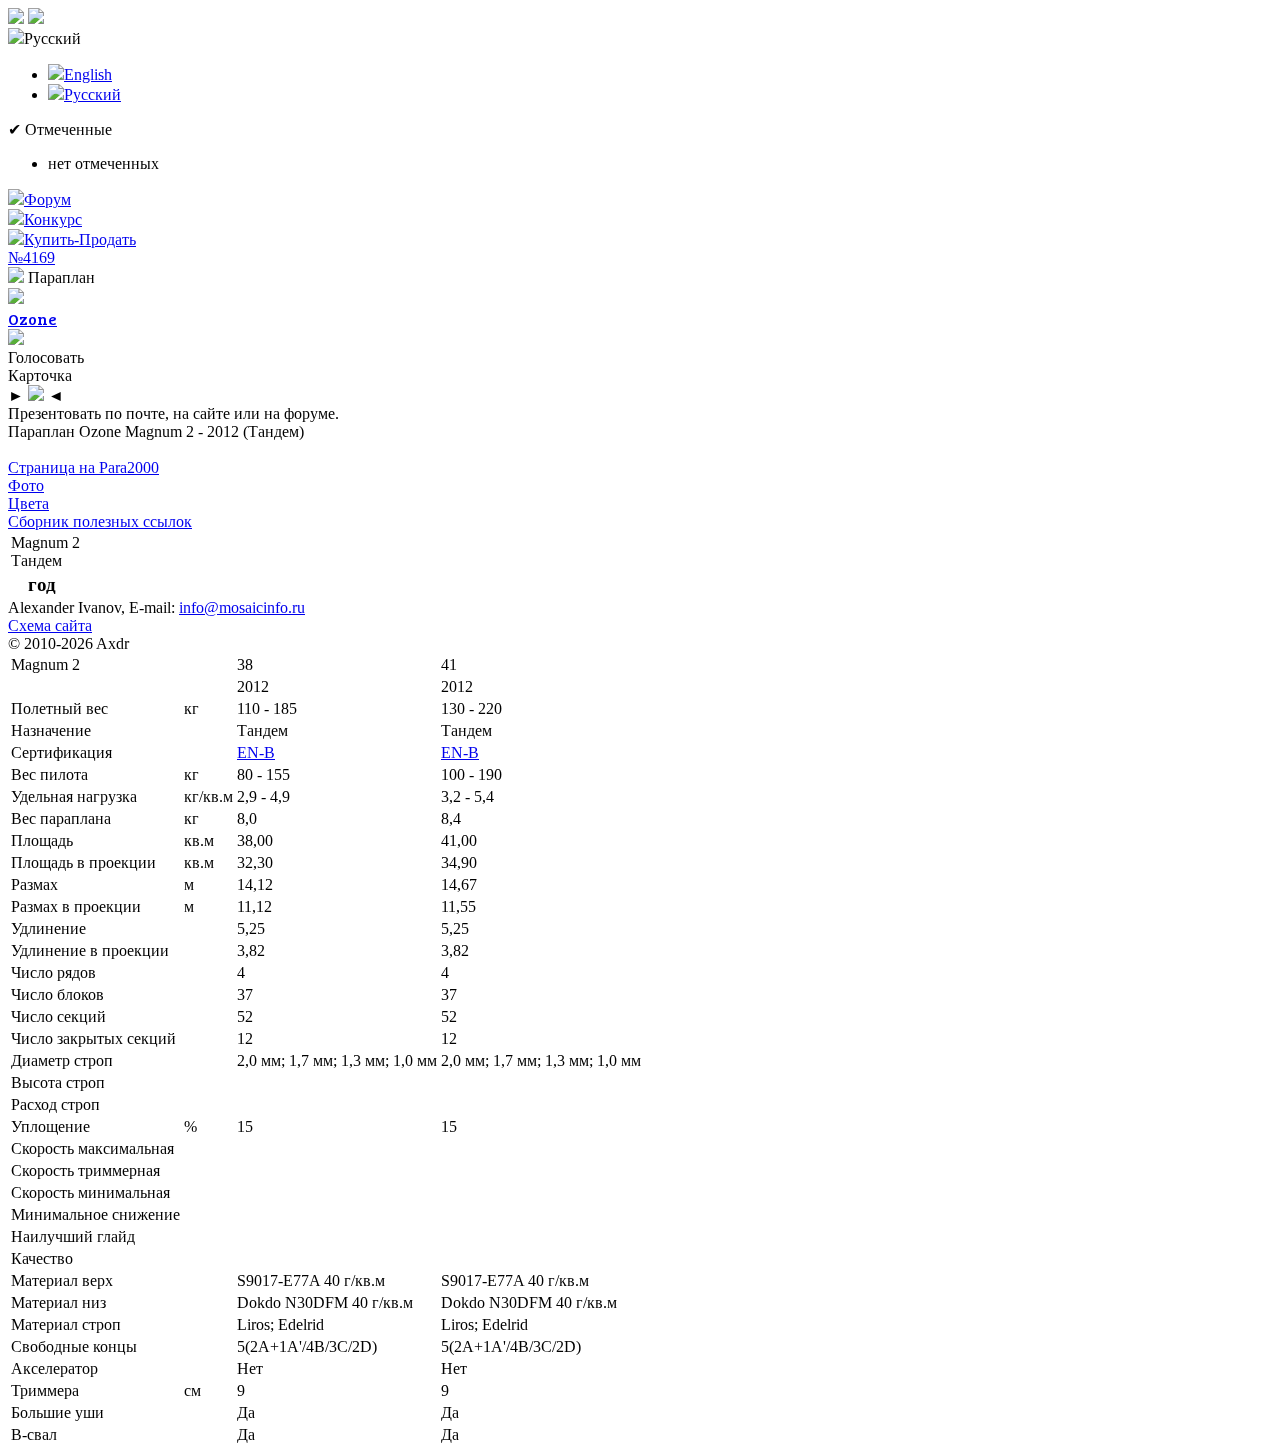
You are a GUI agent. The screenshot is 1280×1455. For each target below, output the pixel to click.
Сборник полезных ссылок (100, 521)
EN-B (256, 752)
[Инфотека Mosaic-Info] (16, 18)
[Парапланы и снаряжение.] (36, 18)
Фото (26, 485)
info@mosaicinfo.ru (242, 607)
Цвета (28, 503)
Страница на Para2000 (83, 467)
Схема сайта (50, 625)
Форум (47, 199)
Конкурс (53, 219)
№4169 (31, 257)
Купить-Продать (80, 239)
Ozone (32, 318)
